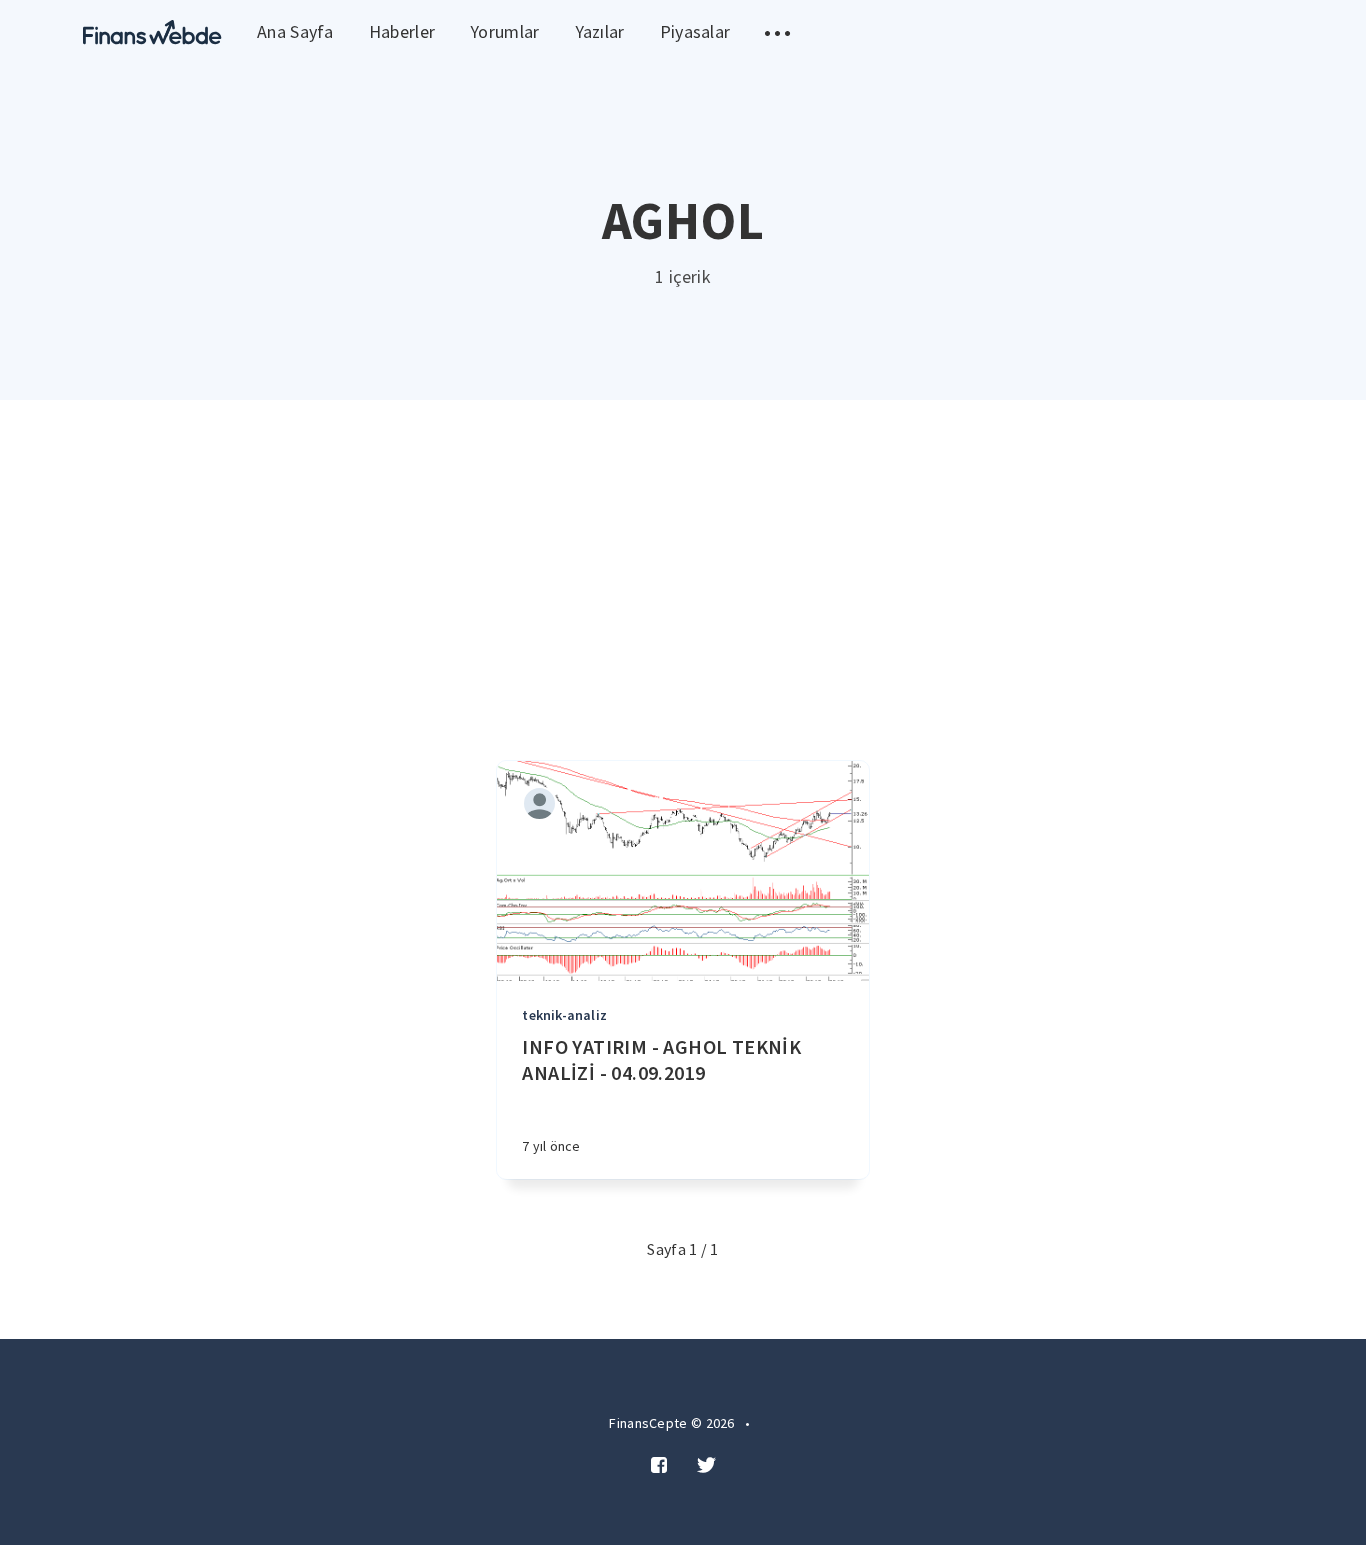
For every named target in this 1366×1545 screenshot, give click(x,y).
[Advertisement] (683, 550)
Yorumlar (504, 31)
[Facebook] (659, 1466)
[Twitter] (706, 1466)
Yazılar (600, 31)
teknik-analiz (564, 1015)
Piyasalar (695, 31)
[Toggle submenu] (777, 32)
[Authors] (539, 803)
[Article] (682, 871)
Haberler (402, 31)
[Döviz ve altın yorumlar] (152, 32)
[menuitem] (152, 32)
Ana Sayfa (295, 31)
